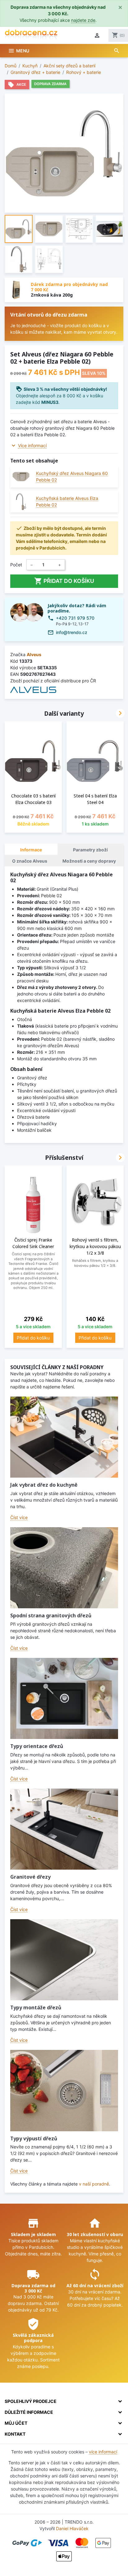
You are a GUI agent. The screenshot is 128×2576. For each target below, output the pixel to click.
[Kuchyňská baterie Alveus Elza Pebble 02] (21, 502)
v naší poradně (94, 2184)
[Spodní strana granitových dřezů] (64, 1568)
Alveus (34, 654)
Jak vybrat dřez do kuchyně (44, 1485)
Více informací (32, 445)
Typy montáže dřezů (36, 2007)
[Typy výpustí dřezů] (64, 2090)
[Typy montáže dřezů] (64, 1960)
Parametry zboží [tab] (90, 850)
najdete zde (83, 20)
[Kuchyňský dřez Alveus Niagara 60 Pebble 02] (21, 477)
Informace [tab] (31, 850)
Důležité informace (29, 2412)
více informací (103, 2452)
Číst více (19, 1517)
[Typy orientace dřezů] (64, 1698)
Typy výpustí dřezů (34, 2138)
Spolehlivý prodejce (31, 2401)
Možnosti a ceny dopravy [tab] (89, 861)
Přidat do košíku (64, 581)
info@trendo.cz (72, 632)
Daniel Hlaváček (72, 2528)
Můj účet (16, 2423)
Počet (16, 565)
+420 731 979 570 (75, 618)
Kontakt (15, 2434)
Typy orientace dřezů (37, 1746)
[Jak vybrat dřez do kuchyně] (64, 1437)
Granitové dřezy (30, 1877)
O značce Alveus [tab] (30, 861)
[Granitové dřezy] (64, 1829)
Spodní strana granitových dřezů (51, 1615)
